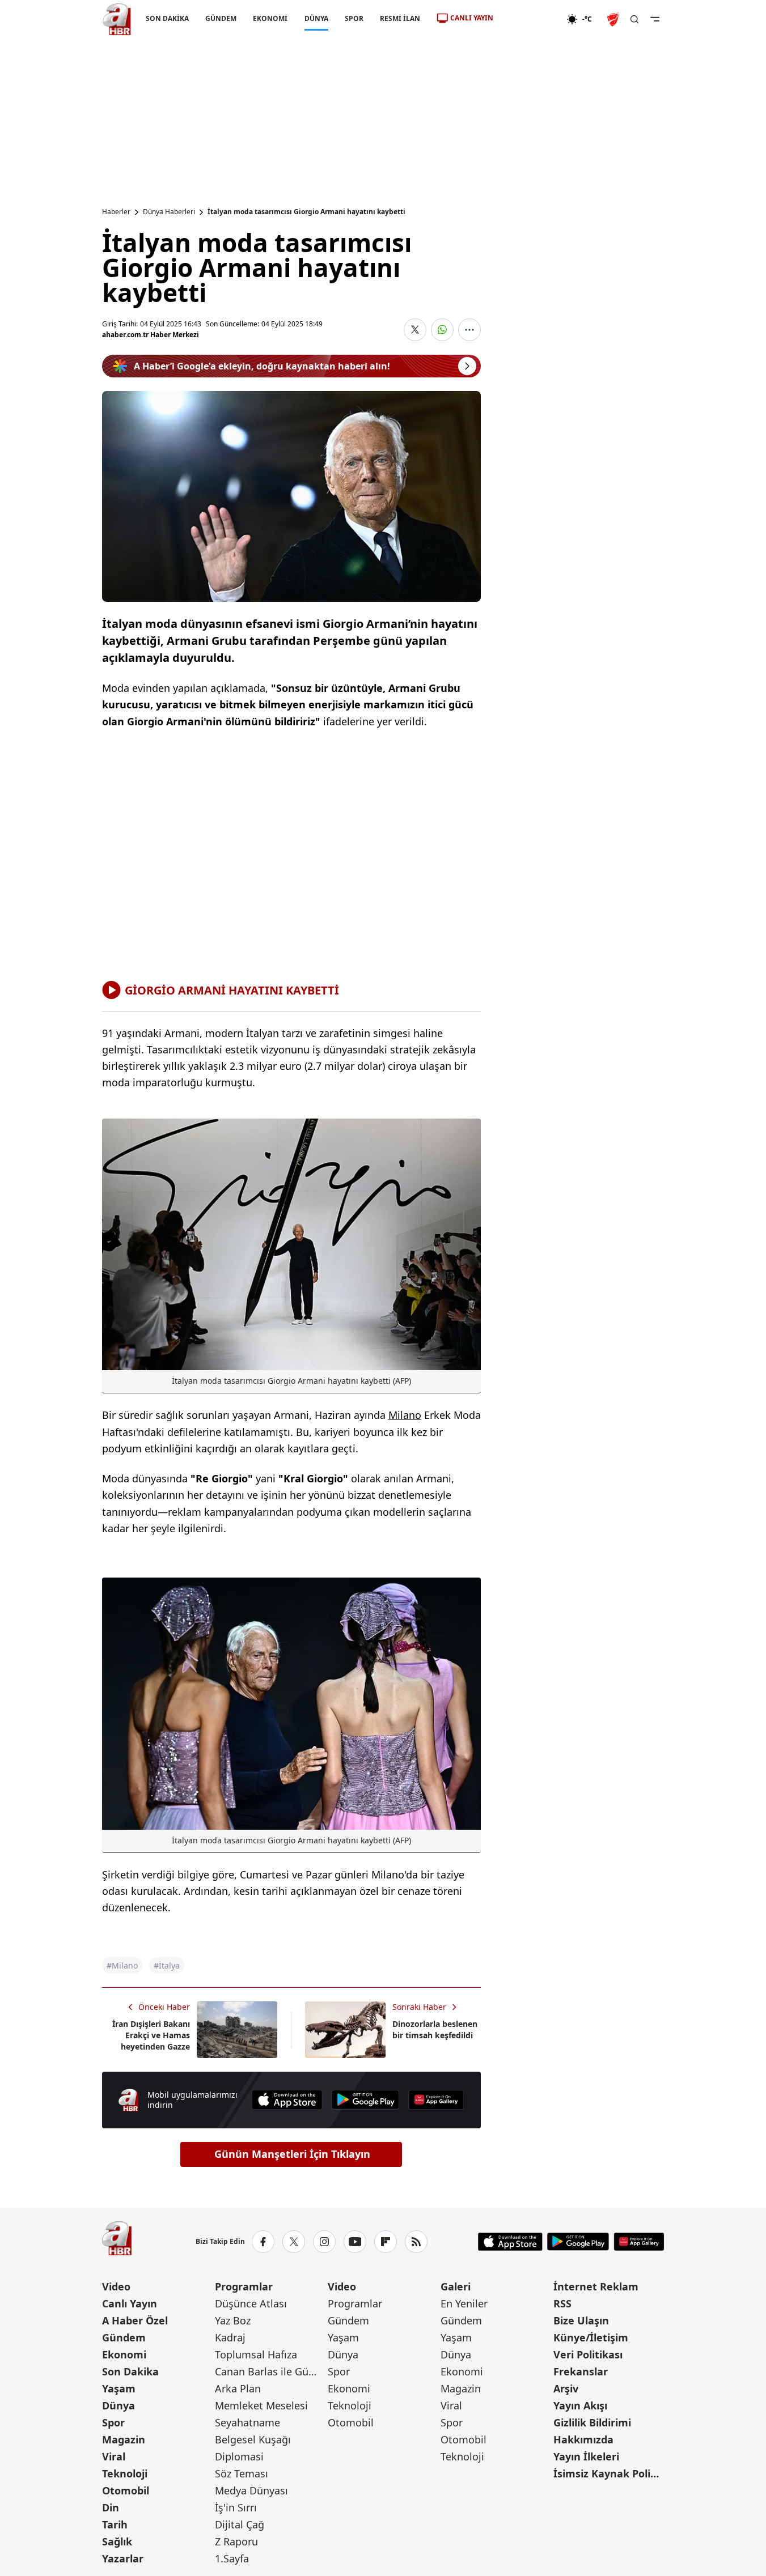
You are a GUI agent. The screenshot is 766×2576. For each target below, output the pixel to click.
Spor (113, 2422)
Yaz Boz (233, 2320)
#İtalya (167, 1965)
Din (111, 2507)
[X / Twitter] (294, 2242)
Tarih (115, 2524)
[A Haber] (117, 19)
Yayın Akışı (580, 2405)
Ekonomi (124, 2354)
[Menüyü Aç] (655, 19)
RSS (562, 2303)
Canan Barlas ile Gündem (270, 2371)
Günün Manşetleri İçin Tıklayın (292, 2154)
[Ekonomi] (530, 19)
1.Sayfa (232, 2558)
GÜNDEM (221, 18)
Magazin (124, 2439)
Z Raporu (236, 2541)
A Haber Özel (135, 2320)
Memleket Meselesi (261, 2405)
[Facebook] (263, 2242)
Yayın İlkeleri (586, 2456)
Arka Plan (238, 2388)
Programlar (244, 2286)
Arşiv (566, 2388)
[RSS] (416, 2242)
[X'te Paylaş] (415, 330)
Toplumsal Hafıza (256, 2354)
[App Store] (287, 2100)
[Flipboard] (386, 2242)
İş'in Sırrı (236, 2507)
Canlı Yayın (130, 2303)
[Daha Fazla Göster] (469, 330)
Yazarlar (123, 2558)
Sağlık (117, 2541)
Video (116, 2286)
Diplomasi (239, 2456)
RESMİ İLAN (399, 18)
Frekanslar (581, 2371)
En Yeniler (464, 2303)
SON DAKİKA (167, 18)
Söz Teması (242, 2473)
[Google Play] (366, 2100)
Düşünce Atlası (251, 2303)
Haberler (116, 212)
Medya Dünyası (251, 2490)
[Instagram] (324, 2242)
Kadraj (230, 2337)
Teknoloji (125, 2473)
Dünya (119, 2405)
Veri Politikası (588, 2354)
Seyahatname (247, 2422)
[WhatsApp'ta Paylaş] (442, 330)
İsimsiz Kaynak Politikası (609, 2473)
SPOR (354, 18)
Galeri (456, 2286)
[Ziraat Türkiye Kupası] (614, 19)
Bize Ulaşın (581, 2320)
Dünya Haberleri (169, 212)
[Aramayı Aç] (634, 19)
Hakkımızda (583, 2439)
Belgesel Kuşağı (253, 2439)
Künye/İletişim (591, 2337)
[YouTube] (355, 2242)
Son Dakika (130, 2371)
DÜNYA (316, 18)
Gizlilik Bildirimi (592, 2422)
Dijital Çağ (240, 2524)
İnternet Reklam (596, 2286)
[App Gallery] (436, 2100)
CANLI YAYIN (472, 18)
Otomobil (126, 2490)
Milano (405, 1415)
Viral (114, 2456)
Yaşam (119, 2388)
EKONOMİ (270, 18)
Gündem (124, 2337)
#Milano (122, 1965)
